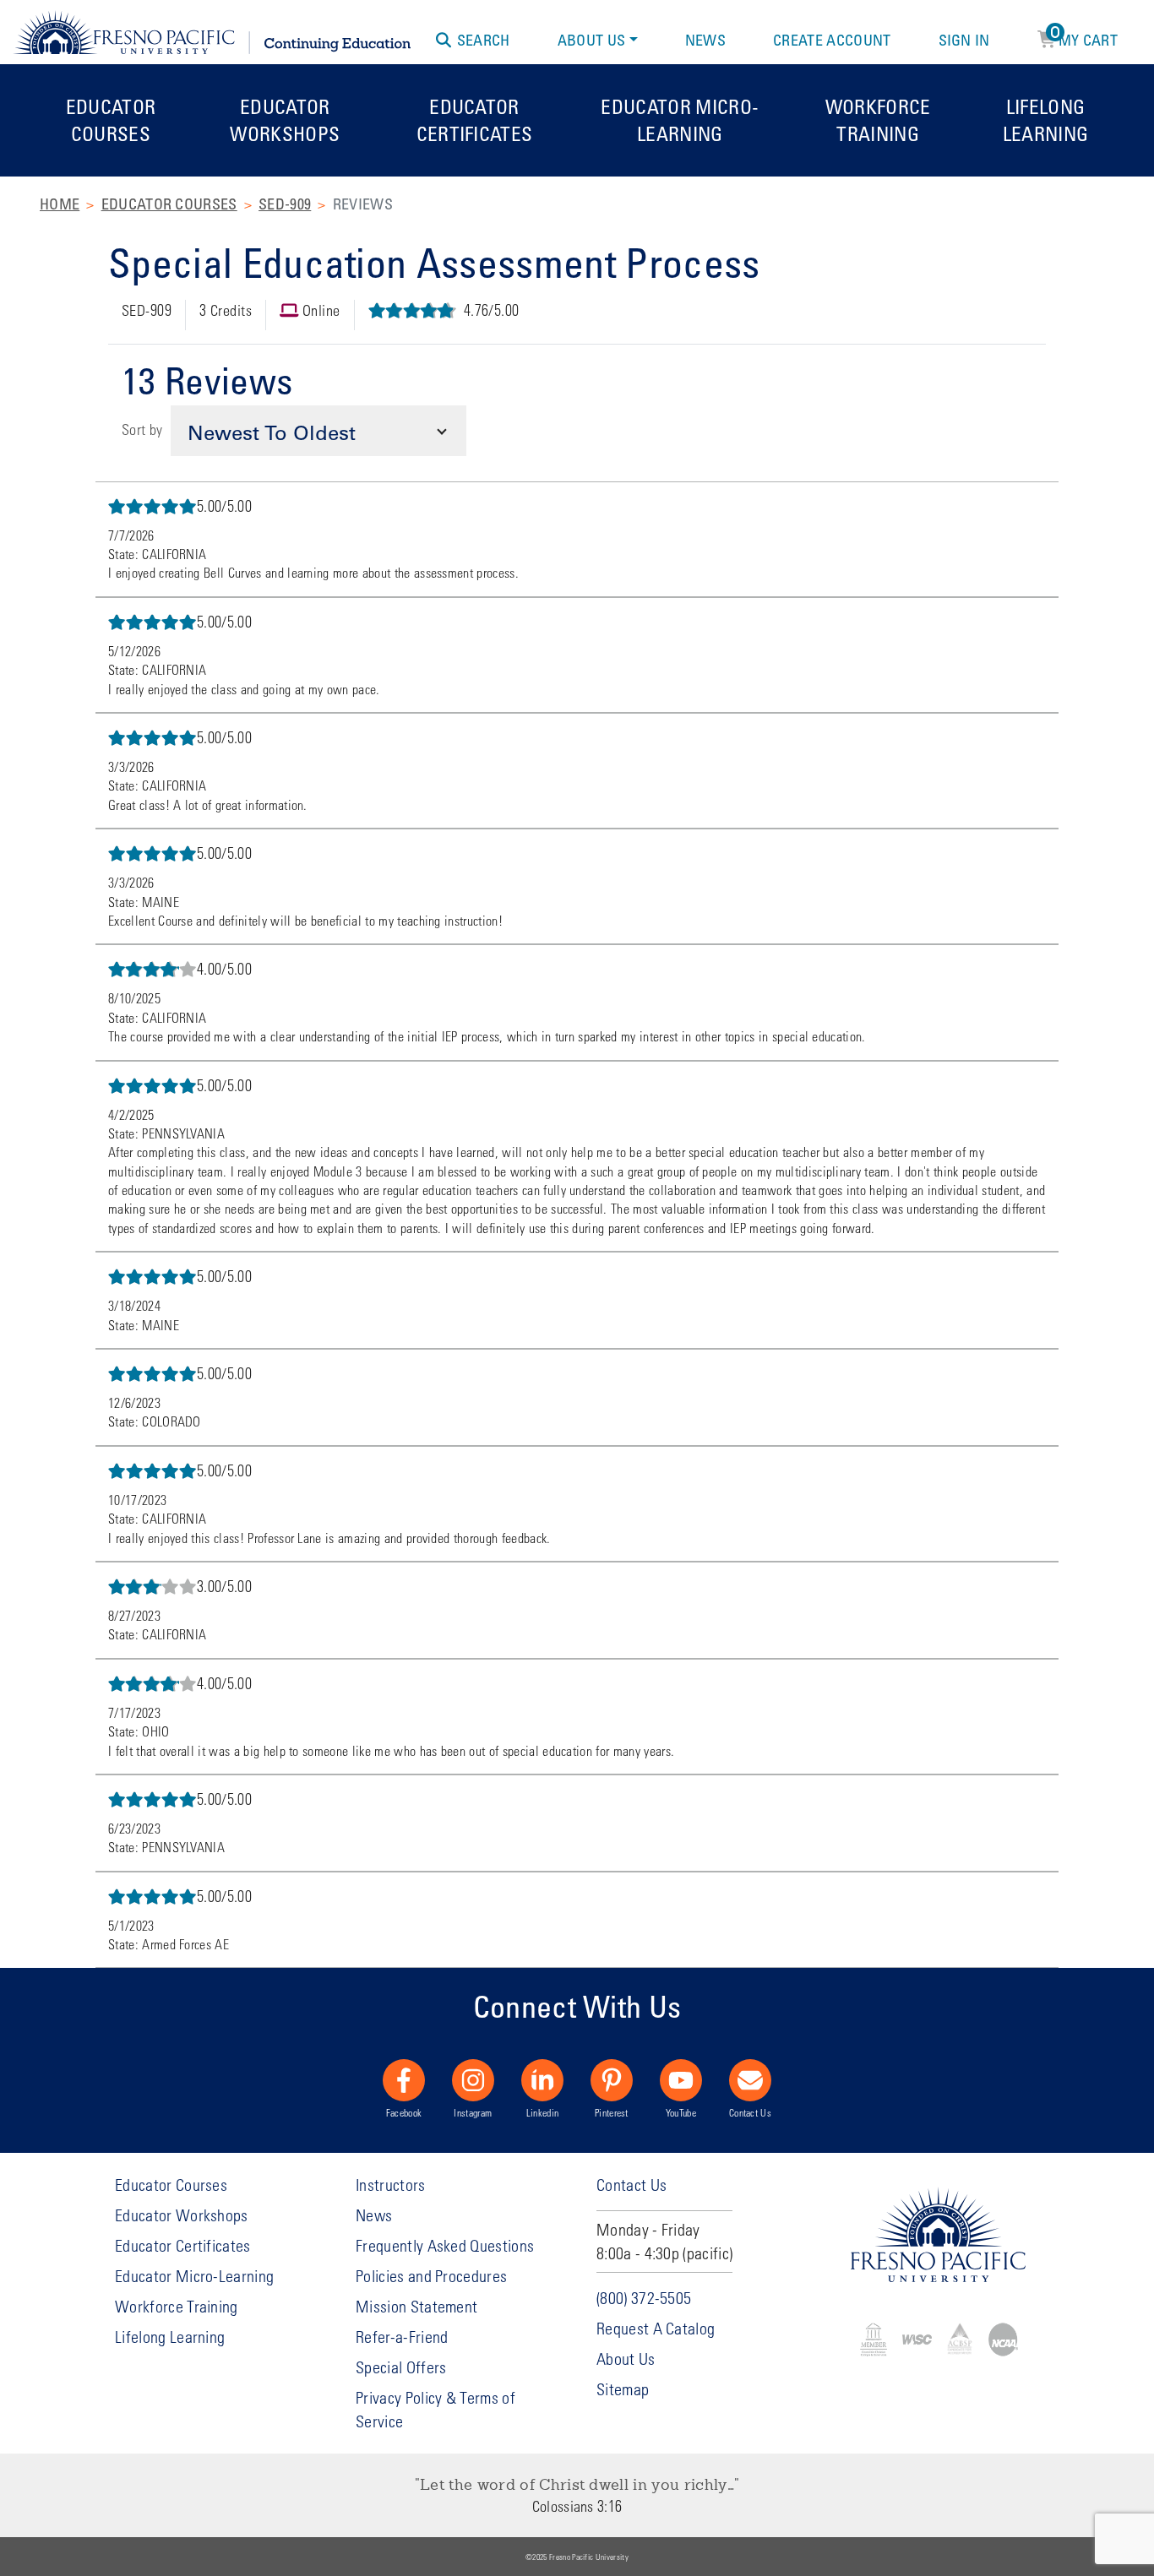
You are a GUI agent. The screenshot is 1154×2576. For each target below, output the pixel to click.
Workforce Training (878, 120)
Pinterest (612, 2112)
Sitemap (623, 2389)
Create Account (832, 40)
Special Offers (401, 2367)
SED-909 (285, 204)
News (705, 40)
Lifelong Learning (1046, 120)
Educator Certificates (475, 120)
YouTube (681, 2112)
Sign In (964, 40)
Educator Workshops (285, 120)
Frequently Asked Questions (445, 2245)
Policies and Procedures (431, 2276)
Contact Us (750, 2112)
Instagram (473, 2112)
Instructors (391, 2185)
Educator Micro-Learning (680, 120)
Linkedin (543, 2112)
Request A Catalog (656, 2328)
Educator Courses (111, 120)
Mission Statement (416, 2306)
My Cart (1084, 37)
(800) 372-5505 (644, 2298)
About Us (592, 40)
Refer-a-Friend (402, 2337)
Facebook (404, 2112)
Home (60, 204)
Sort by (142, 429)
